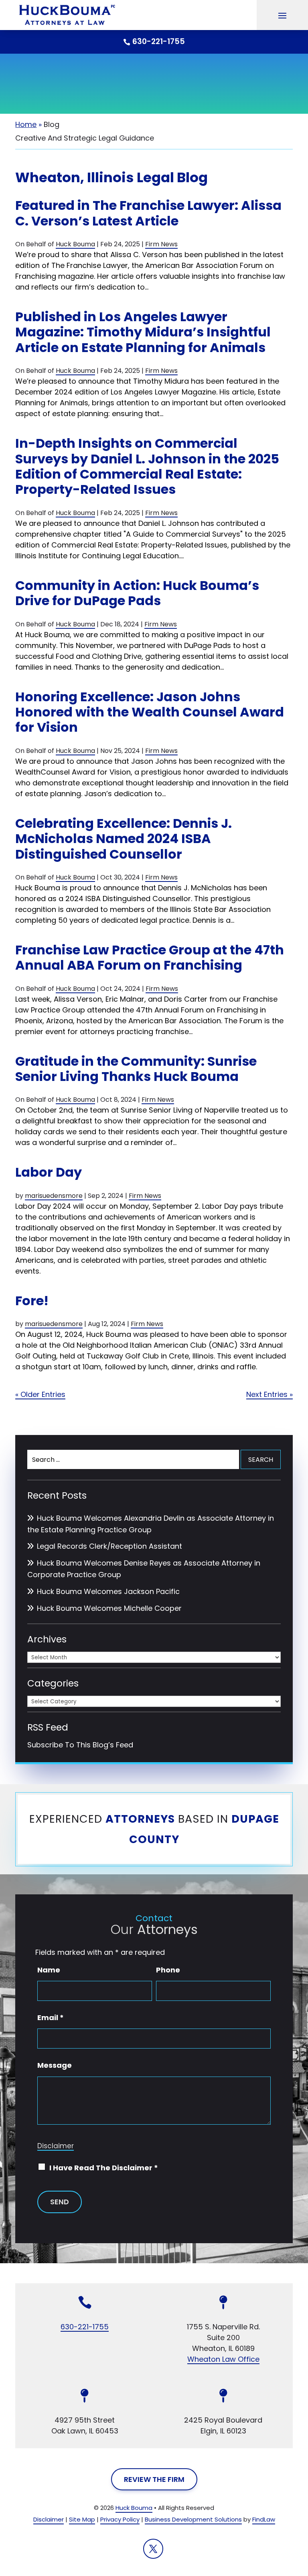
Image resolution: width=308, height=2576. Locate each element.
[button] (282, 15)
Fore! (32, 1301)
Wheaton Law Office (223, 2359)
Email (51, 2018)
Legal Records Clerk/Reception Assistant (109, 1546)
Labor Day (49, 1172)
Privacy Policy (120, 2519)
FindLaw (264, 2519)
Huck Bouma (75, 244)
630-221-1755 (159, 41)
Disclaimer (56, 2146)
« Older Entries (40, 1394)
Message (55, 2065)
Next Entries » (269, 1394)
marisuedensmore (54, 1196)
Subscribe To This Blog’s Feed (80, 1745)
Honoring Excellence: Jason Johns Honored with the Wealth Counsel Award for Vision (150, 712)
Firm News (161, 244)
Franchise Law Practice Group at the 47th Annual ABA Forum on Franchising (150, 957)
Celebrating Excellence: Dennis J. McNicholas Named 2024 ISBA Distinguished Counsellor (124, 839)
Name (49, 1970)
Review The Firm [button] (154, 2479)
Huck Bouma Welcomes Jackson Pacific (108, 1591)
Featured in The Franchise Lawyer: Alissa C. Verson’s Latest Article (148, 213)
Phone (168, 1970)
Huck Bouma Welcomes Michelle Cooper (109, 1608)
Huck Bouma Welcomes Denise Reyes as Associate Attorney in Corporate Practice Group (144, 1569)
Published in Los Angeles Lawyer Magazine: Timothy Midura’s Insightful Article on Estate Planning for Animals (143, 332)
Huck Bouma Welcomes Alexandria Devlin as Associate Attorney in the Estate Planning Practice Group (151, 1524)
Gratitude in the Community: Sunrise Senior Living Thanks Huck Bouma (136, 1069)
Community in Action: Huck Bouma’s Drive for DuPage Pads (137, 593)
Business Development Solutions (193, 2519)
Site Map (82, 2519)
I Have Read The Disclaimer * (104, 2168)
